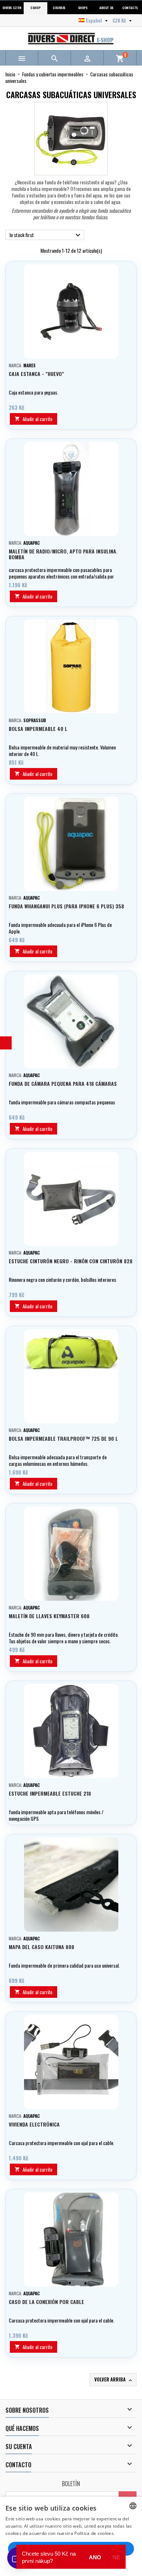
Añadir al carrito (33, 419)
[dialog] (71, 2536)
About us (106, 8)
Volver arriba (114, 2379)
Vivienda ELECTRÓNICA (34, 2124)
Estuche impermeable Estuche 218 (50, 1793)
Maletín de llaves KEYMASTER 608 (49, 1616)
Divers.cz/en (12, 8)
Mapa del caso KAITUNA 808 (42, 1947)
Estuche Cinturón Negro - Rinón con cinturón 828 (71, 1261)
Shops (83, 8)
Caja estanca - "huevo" (36, 374)
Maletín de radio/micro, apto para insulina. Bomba (63, 554)
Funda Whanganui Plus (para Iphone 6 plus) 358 (66, 906)
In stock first (46, 235)
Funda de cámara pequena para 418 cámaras (63, 1083)
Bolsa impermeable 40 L (38, 729)
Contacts (130, 8)
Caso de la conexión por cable (46, 2302)
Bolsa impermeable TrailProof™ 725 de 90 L (63, 1438)
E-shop (35, 8)
